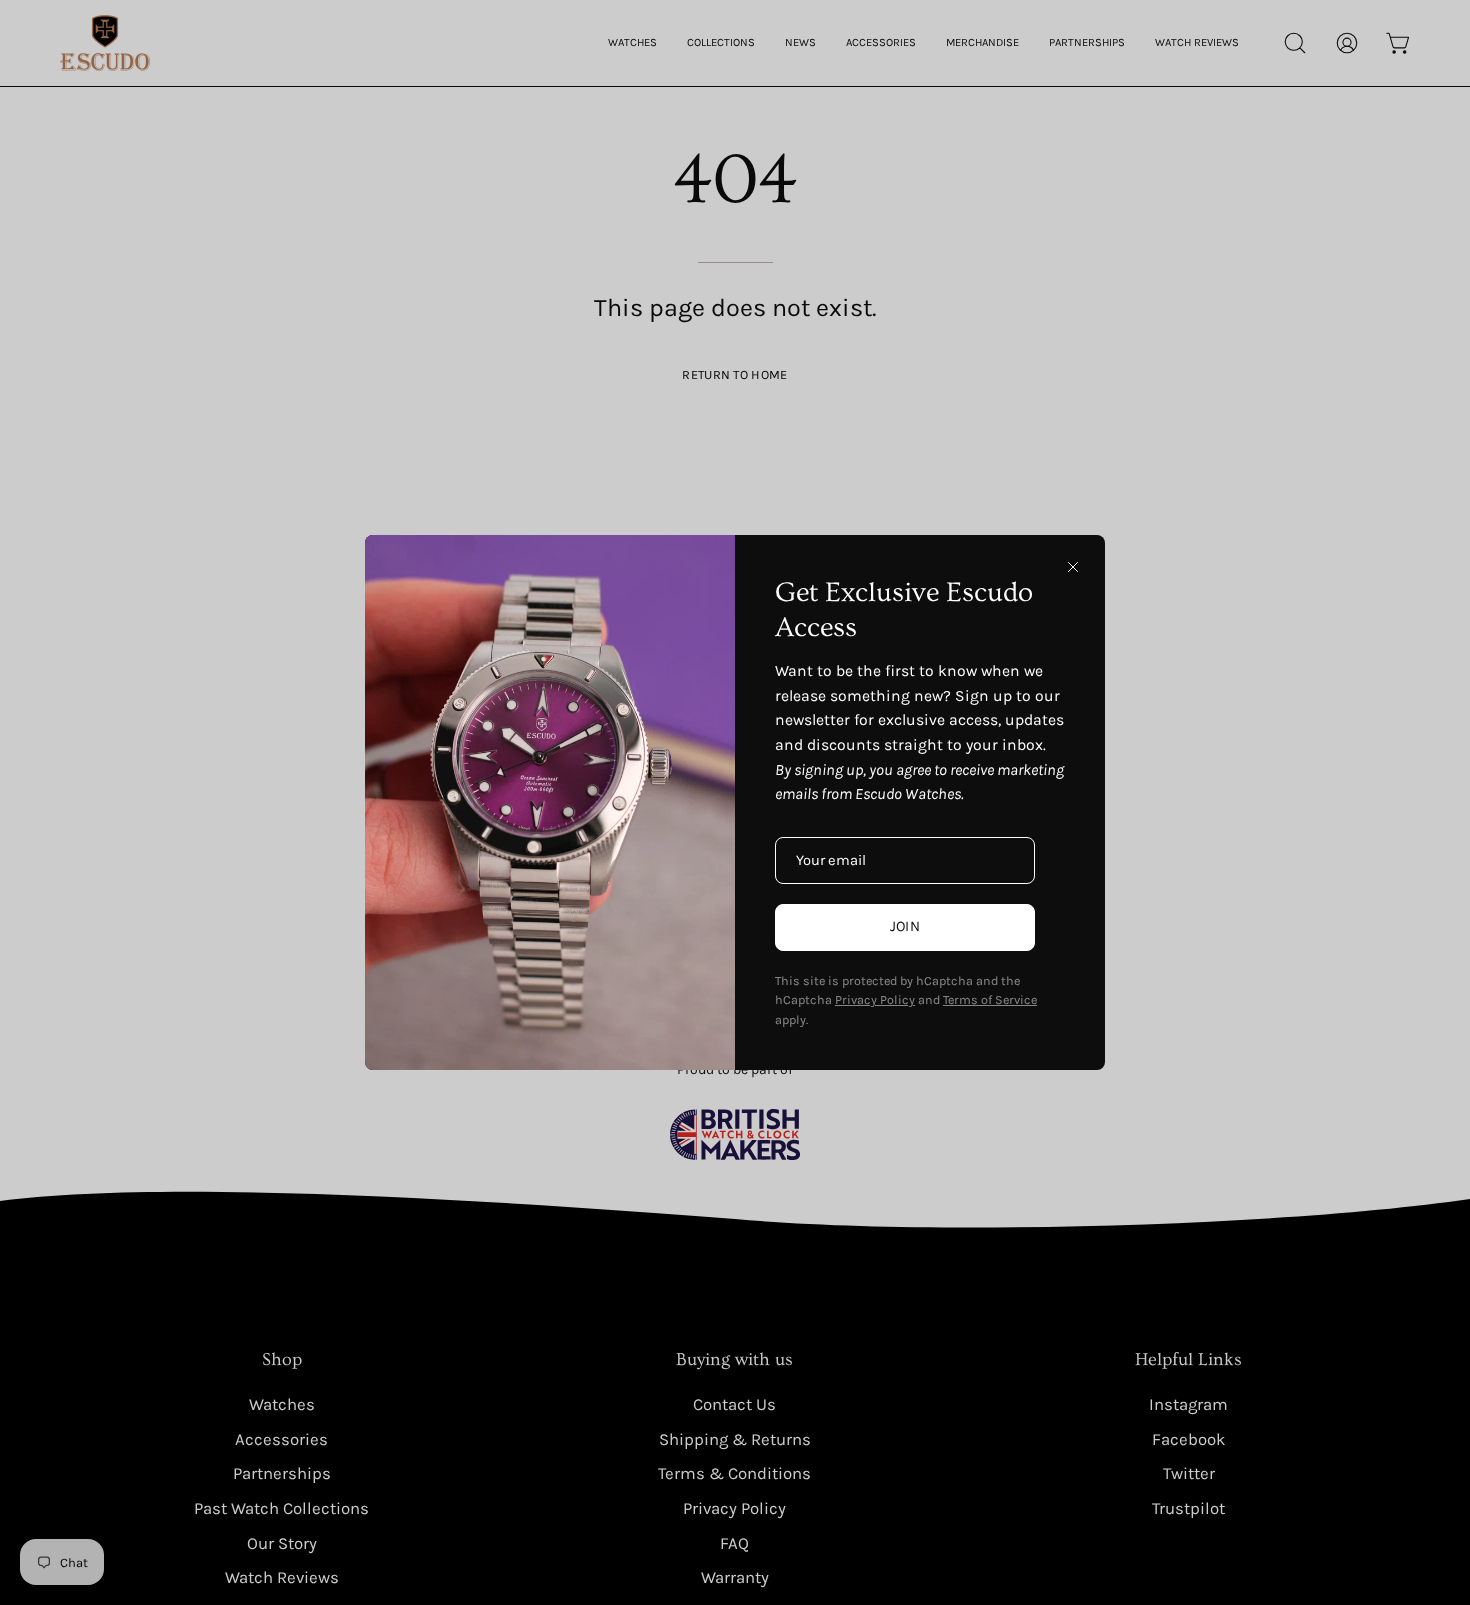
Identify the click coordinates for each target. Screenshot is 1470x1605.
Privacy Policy (875, 999)
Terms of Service (990, 999)
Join (905, 926)
